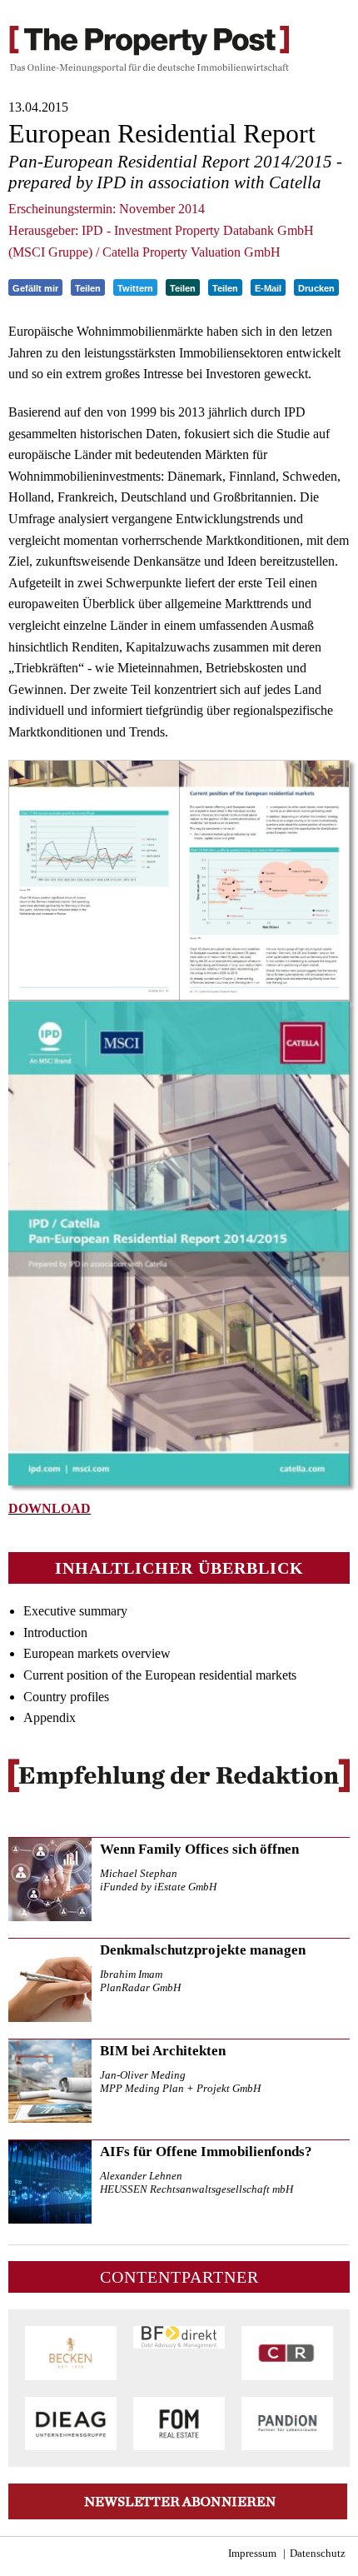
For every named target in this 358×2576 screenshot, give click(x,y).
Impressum (252, 2554)
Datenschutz (318, 2554)
